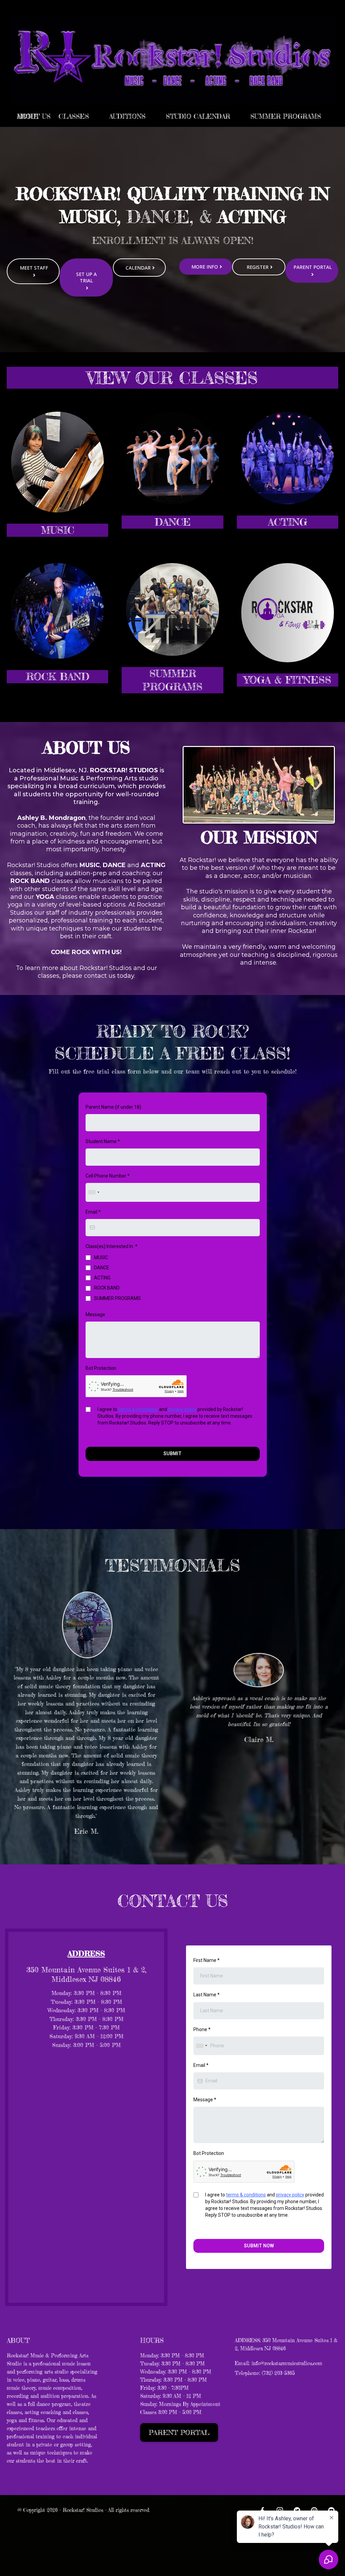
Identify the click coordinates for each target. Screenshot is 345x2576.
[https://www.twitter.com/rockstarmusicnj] (297, 2510)
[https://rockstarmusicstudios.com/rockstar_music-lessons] (57, 462)
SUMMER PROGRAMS (117, 1298)
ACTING (102, 1278)
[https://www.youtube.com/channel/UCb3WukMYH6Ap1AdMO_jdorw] (331, 2510)
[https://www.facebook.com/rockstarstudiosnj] (262, 2510)
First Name (207, 1960)
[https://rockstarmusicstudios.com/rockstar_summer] (172, 610)
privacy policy (182, 1409)
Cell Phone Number (108, 1176)
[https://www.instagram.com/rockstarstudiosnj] (279, 2510)
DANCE (102, 1268)
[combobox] (94, 1192)
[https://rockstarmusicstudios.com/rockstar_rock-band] (57, 611)
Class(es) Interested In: (112, 1246)
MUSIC (101, 1257)
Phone (202, 2029)
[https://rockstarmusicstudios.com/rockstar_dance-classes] (172, 458)
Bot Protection (101, 1368)
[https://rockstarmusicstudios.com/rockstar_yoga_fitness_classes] (288, 613)
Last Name (207, 1995)
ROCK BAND (107, 1288)
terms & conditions (138, 1409)
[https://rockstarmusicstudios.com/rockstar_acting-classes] (288, 458)
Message (95, 1314)
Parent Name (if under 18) (113, 1107)
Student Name (103, 1141)
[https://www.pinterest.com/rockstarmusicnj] (314, 2510)
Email (93, 1212)
